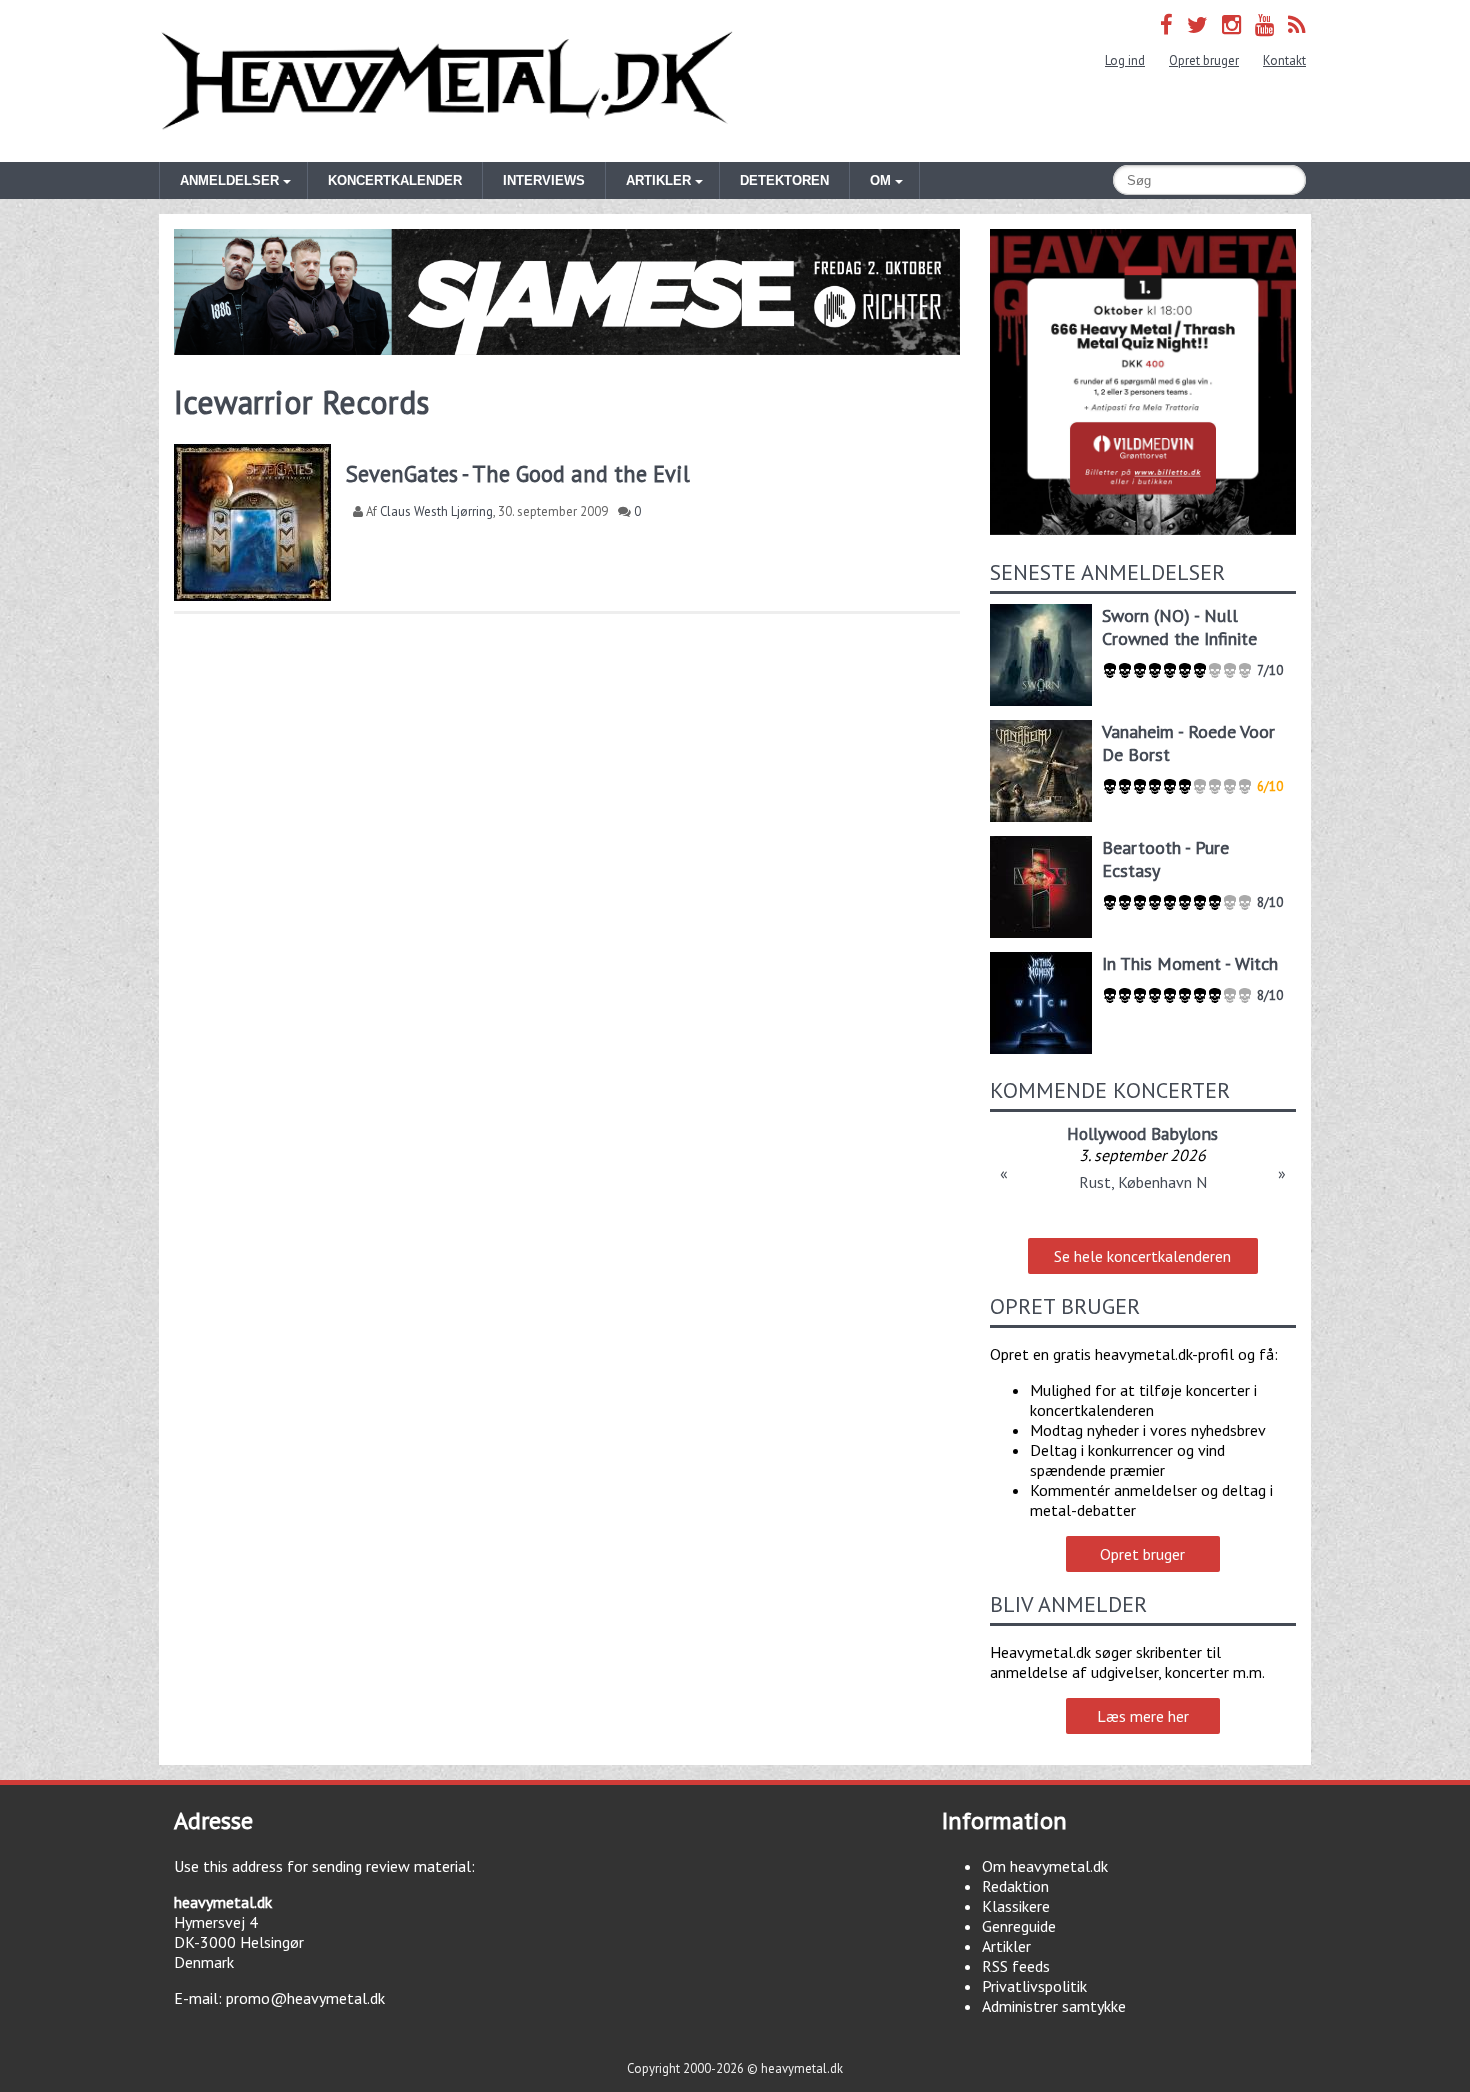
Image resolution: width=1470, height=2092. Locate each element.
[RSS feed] (1297, 24)
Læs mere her (1143, 1716)
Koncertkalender (395, 180)
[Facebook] (1166, 24)
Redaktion (1015, 1886)
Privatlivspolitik (1034, 1986)
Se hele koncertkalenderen (1142, 1256)
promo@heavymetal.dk (305, 1998)
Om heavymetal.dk (1045, 1866)
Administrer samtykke (1054, 2006)
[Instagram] (1231, 24)
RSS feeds (1016, 1966)
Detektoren (784, 180)
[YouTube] (1264, 24)
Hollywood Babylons (1142, 1133)
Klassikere (1016, 1906)
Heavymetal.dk (447, 81)
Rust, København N (1143, 1182)
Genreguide (1019, 1926)
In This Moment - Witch (1190, 963)
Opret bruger (1204, 60)
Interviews (544, 180)
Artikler (1006, 1946)
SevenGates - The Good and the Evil (518, 473)
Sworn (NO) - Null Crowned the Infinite (1179, 627)
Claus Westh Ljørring (436, 511)
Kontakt (1284, 60)
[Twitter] (1197, 24)
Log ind (1125, 60)
